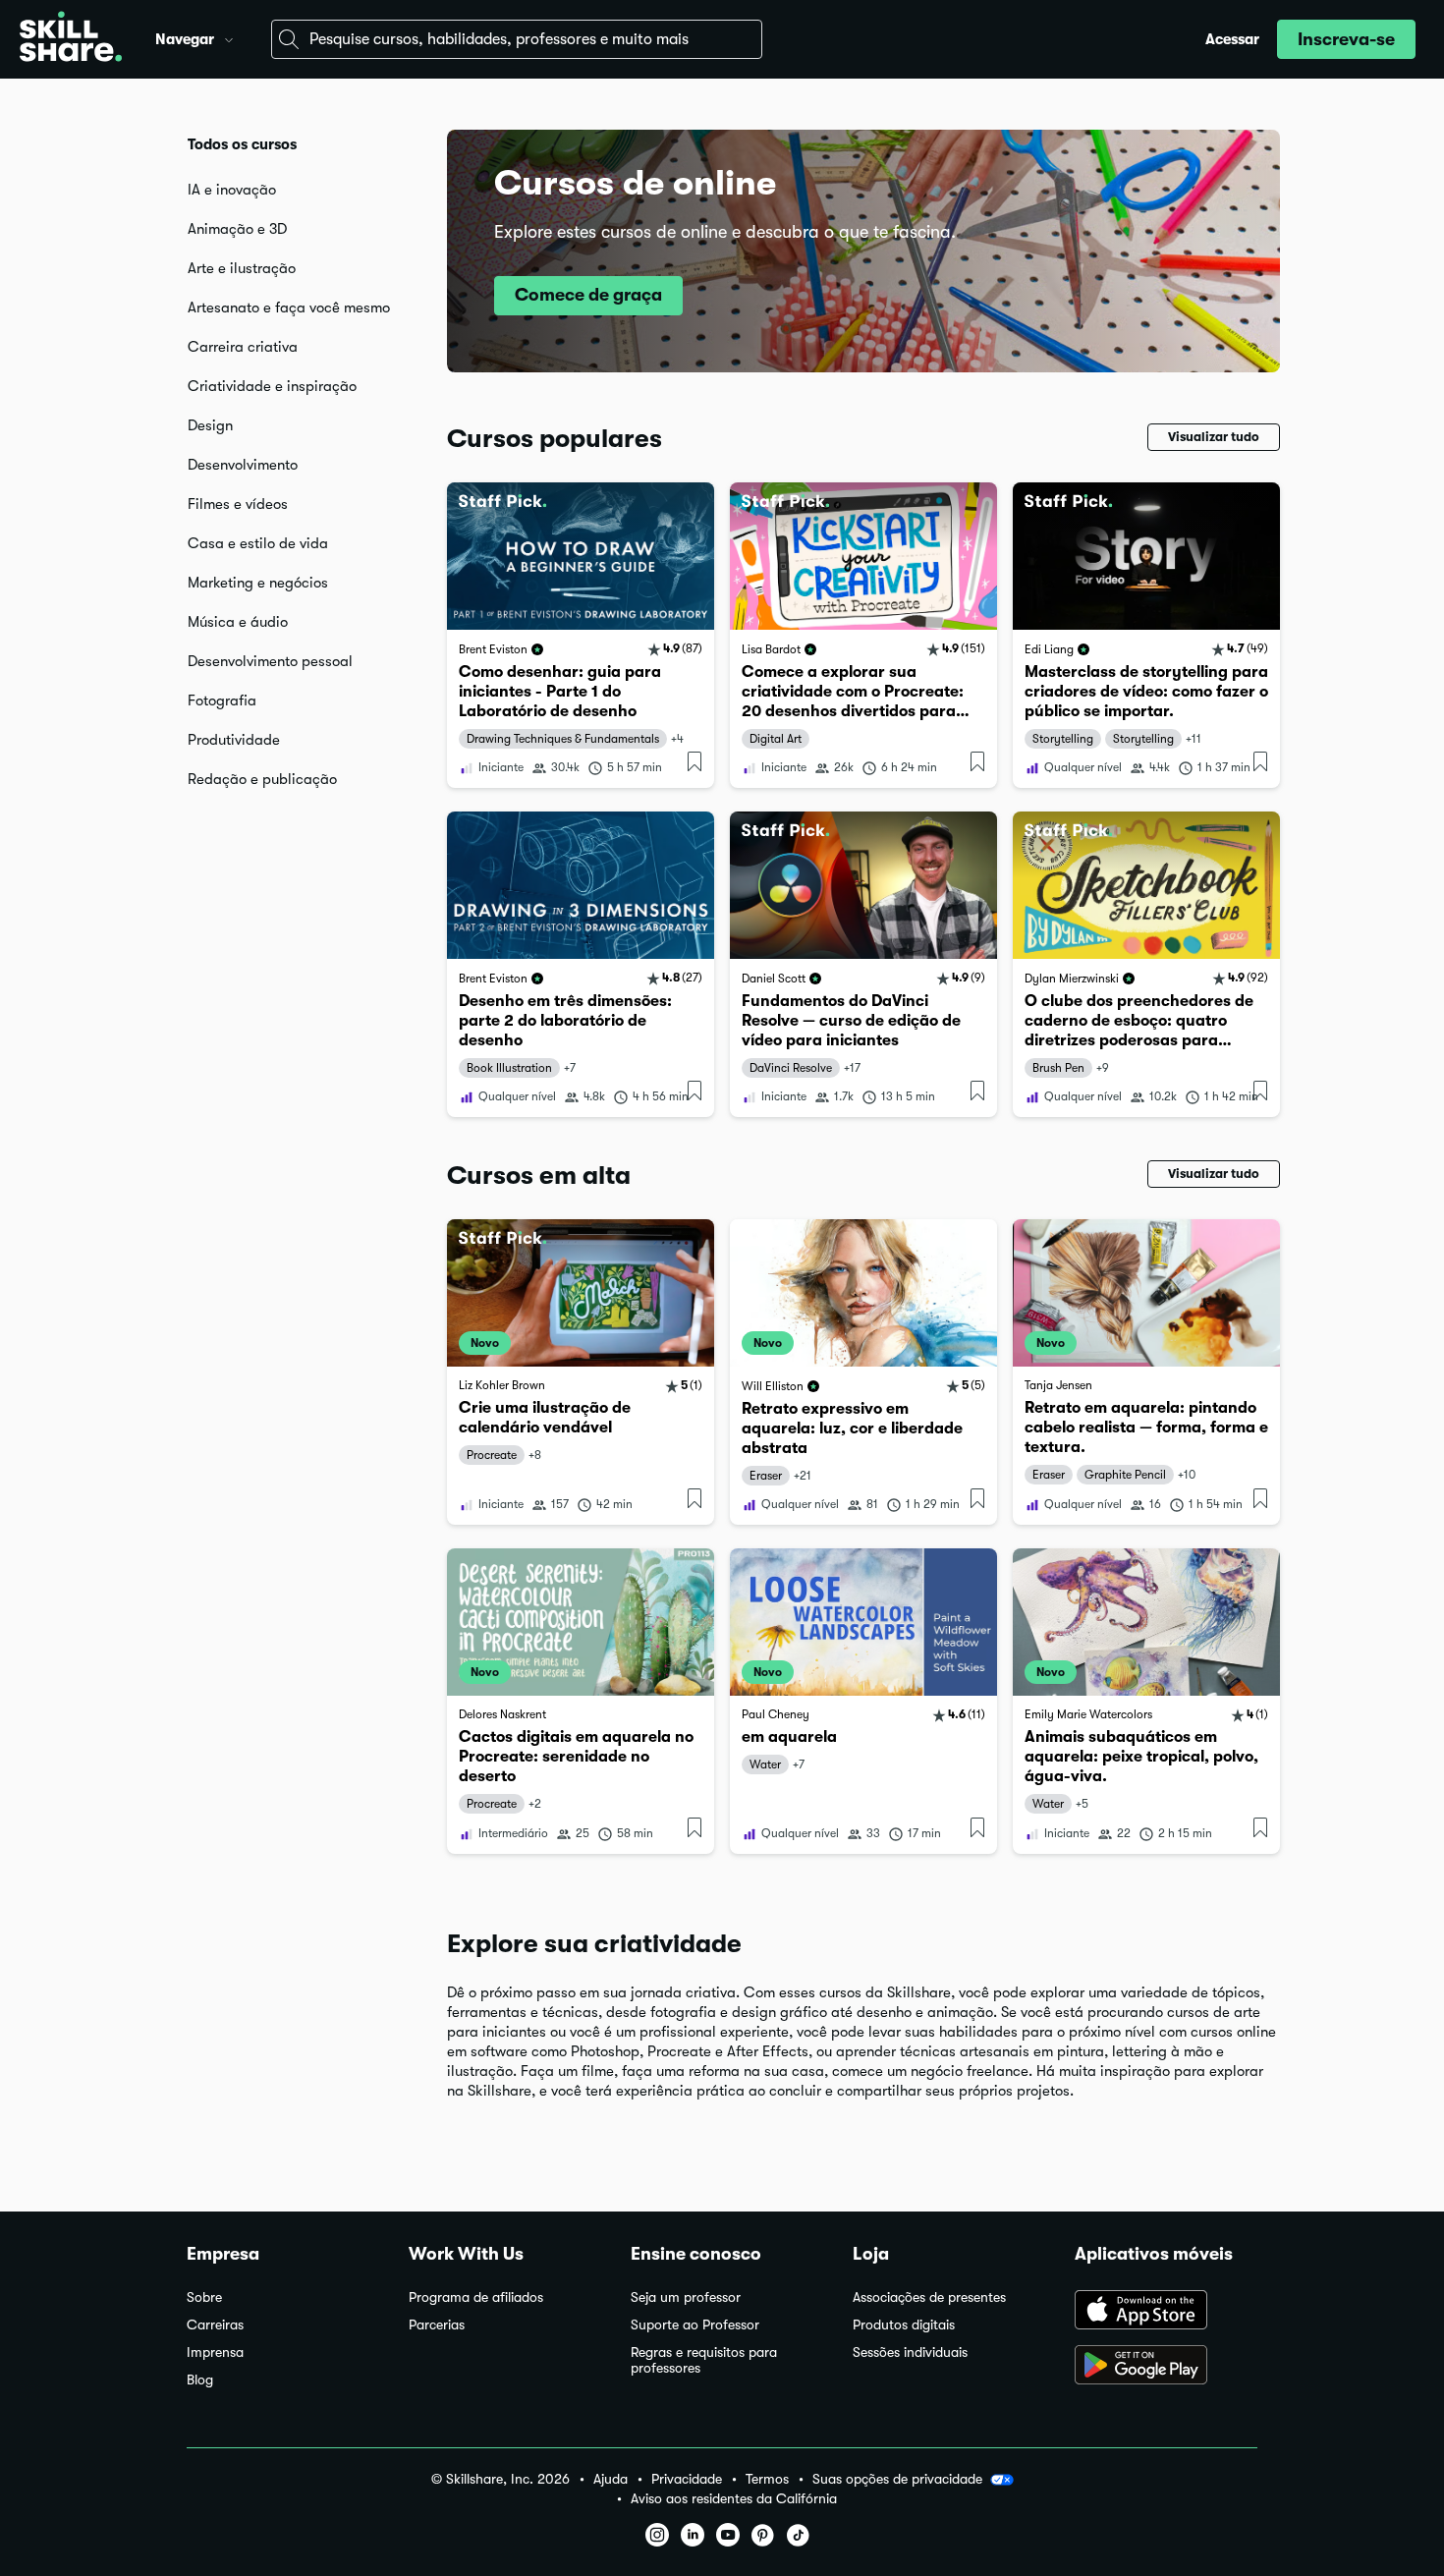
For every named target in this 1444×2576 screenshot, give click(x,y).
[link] (581, 635)
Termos (767, 2479)
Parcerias (437, 2325)
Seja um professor (686, 2297)
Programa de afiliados (476, 2297)
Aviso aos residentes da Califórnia (734, 2499)
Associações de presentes (929, 2297)
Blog (200, 2380)
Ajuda (611, 2479)
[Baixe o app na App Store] (1166, 2312)
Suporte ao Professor (695, 2325)
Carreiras (215, 2325)
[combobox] (517, 39)
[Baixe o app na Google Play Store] (1166, 2367)
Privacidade (687, 2479)
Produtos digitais (904, 2325)
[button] (229, 37)
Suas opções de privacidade (897, 2479)
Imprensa (215, 2352)
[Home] (71, 39)
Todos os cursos (242, 144)
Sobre (204, 2297)
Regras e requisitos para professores (704, 2360)
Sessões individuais (910, 2352)
